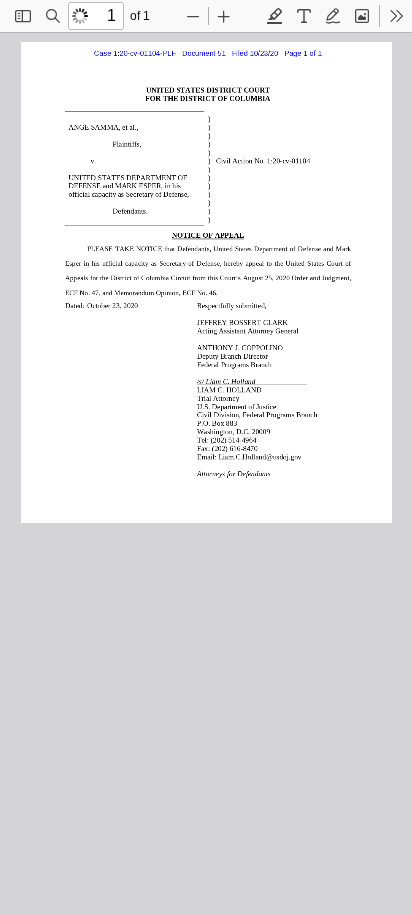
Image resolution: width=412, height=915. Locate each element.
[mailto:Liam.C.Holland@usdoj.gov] (256, 454)
